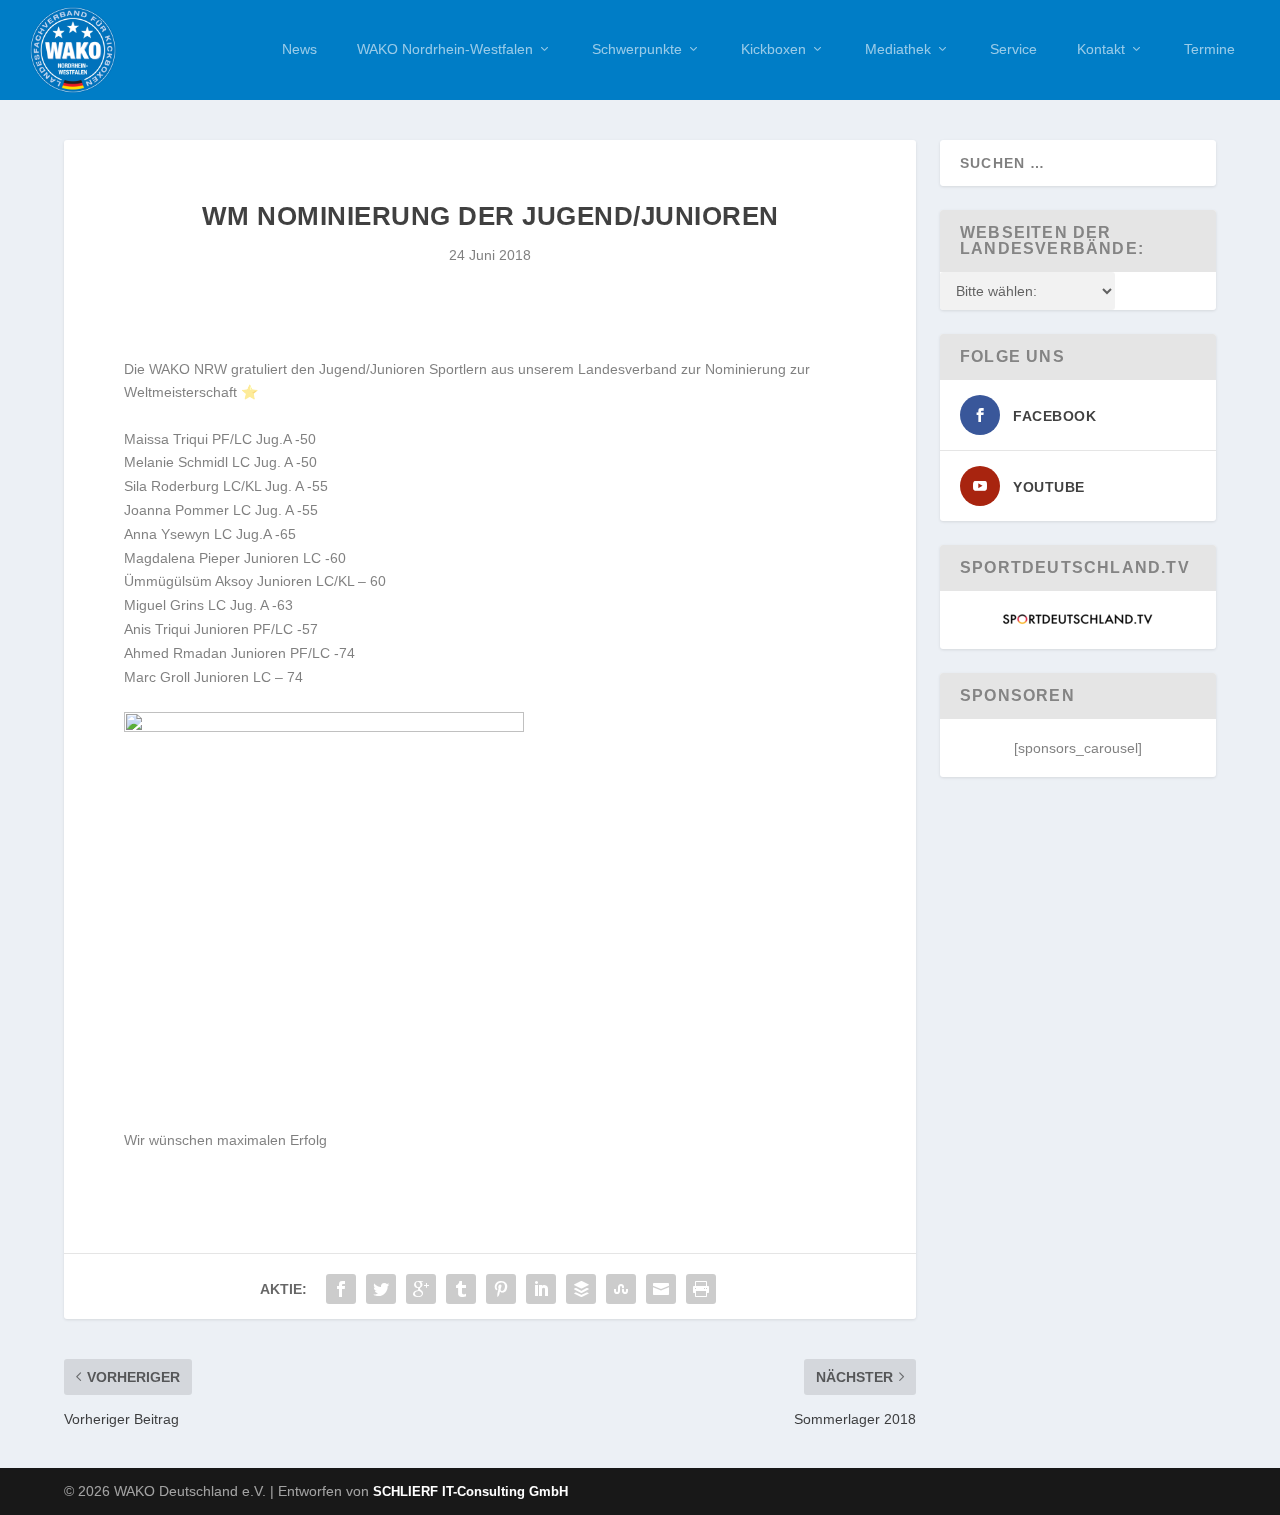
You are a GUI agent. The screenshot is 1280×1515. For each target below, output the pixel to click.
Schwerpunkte (637, 49)
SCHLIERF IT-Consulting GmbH (470, 1491)
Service (1013, 49)
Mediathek (898, 49)
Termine (1209, 49)
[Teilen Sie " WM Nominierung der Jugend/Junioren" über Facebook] (341, 1289)
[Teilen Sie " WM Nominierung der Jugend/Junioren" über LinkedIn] (541, 1289)
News (299, 49)
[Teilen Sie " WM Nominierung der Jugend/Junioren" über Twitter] (381, 1289)
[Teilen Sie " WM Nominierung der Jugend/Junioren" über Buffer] (581, 1289)
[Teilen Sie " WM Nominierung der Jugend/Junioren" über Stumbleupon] (621, 1289)
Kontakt (1101, 49)
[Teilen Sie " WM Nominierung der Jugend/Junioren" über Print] (701, 1289)
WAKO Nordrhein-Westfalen (445, 49)
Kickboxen (773, 49)
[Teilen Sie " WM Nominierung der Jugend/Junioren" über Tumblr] (461, 1289)
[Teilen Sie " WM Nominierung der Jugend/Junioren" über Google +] (421, 1289)
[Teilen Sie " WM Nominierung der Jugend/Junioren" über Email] (661, 1289)
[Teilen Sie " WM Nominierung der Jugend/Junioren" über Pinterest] (501, 1289)
